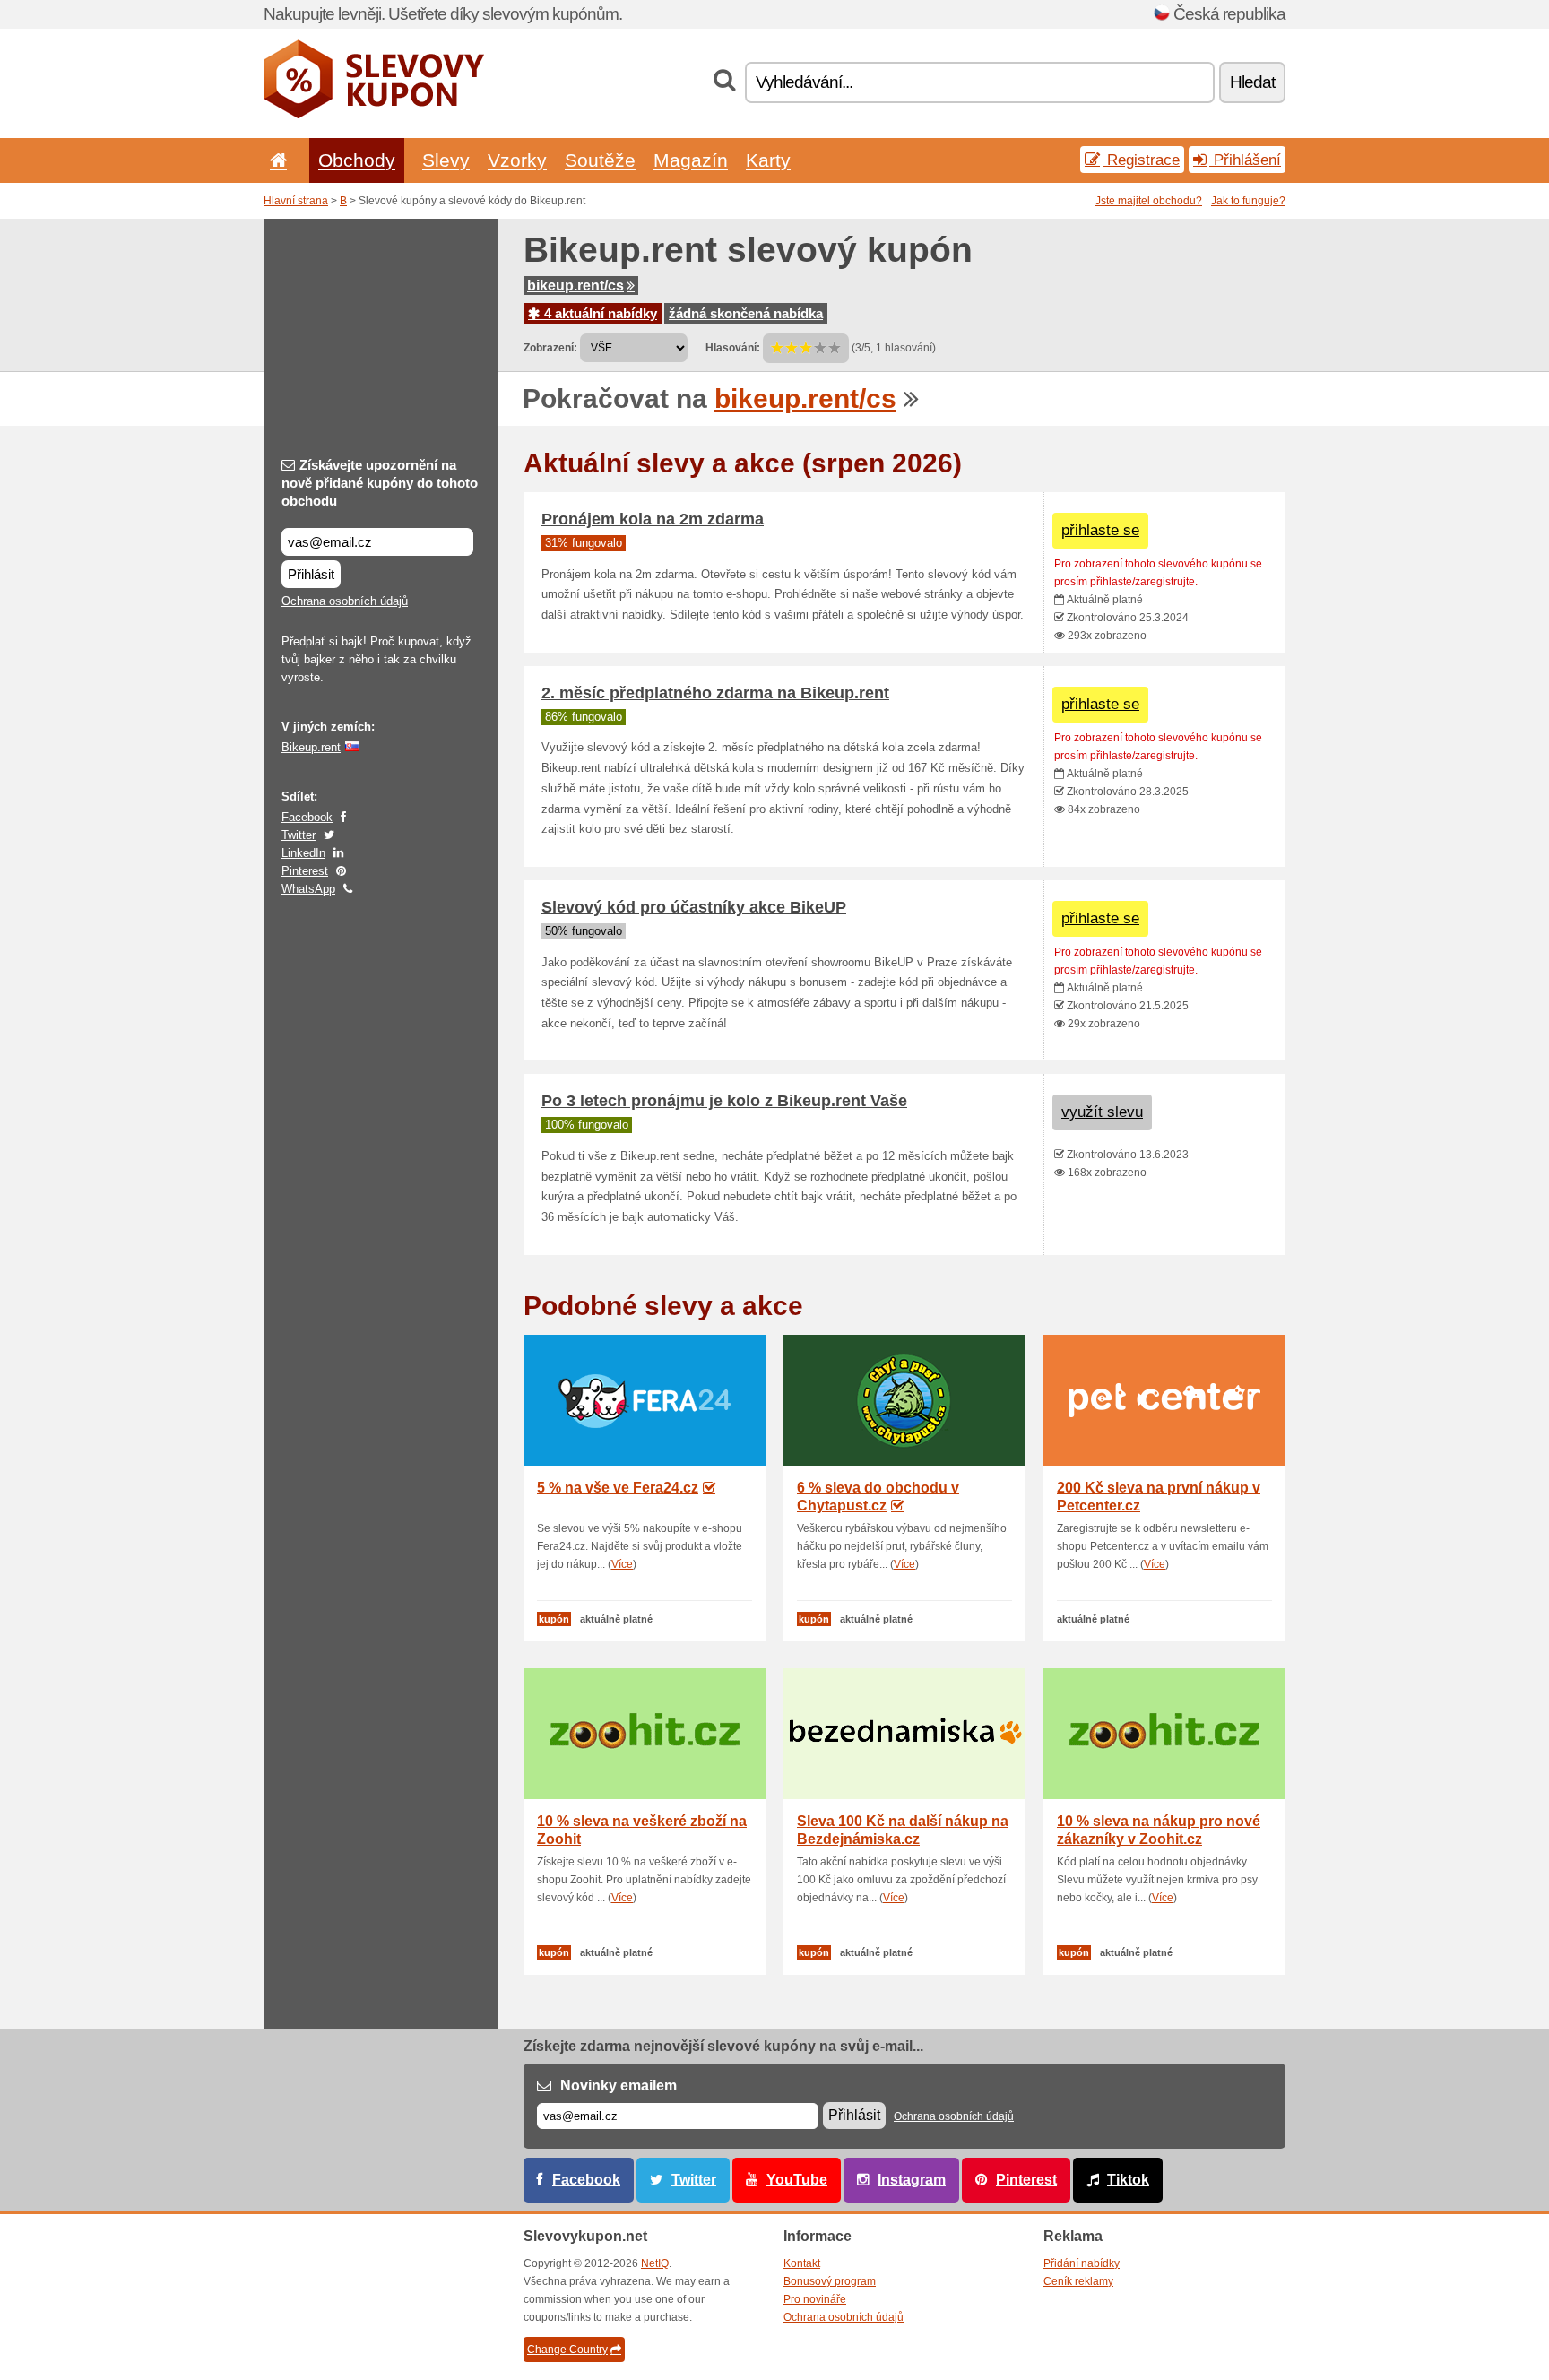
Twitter (299, 835)
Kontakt (802, 2263)
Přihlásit (311, 574)
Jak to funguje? (1248, 201)
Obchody (357, 160)
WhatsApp (308, 889)
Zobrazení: (550, 348)
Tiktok (1128, 2180)
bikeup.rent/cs (575, 286)
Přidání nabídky (1082, 2263)
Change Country (567, 2350)
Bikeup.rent (311, 747)
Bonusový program (830, 2281)
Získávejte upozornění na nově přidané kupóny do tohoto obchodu (380, 483)
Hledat (1252, 82)
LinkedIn (303, 853)
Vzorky (517, 160)
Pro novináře (815, 2299)
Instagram (912, 2180)
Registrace (1141, 160)
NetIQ (655, 2263)
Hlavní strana (296, 201)
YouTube (797, 2180)
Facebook (307, 817)
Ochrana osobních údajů (345, 601)
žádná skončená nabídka (746, 313)
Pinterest (305, 871)
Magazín (691, 160)
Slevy (446, 160)
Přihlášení (1245, 160)
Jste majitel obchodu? (1149, 201)
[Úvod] (275, 160)
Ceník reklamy (1078, 2281)
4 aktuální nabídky (599, 313)
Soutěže (600, 160)
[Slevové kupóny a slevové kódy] (374, 115)
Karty (768, 160)
